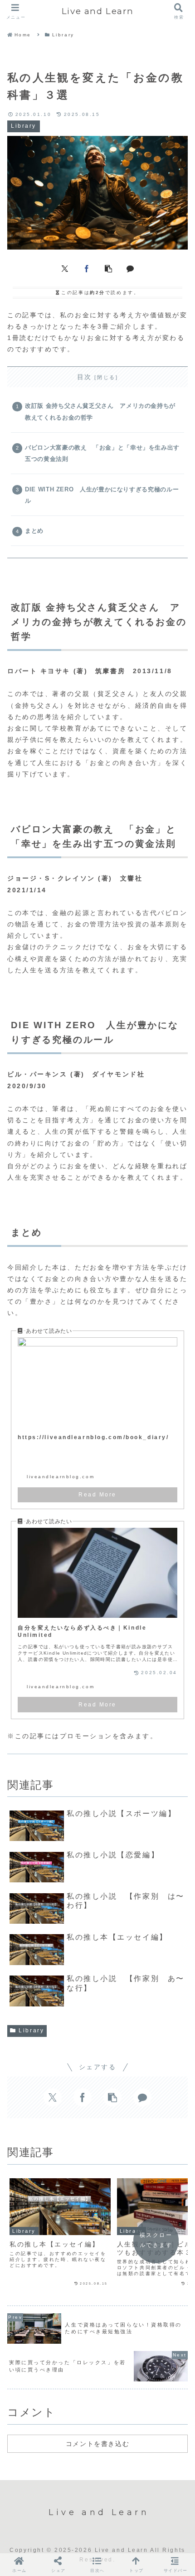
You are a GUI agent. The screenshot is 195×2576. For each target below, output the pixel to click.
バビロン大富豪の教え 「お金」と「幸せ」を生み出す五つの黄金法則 (102, 453)
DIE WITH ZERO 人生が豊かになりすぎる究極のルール (102, 495)
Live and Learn (97, 11)
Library (31, 2031)
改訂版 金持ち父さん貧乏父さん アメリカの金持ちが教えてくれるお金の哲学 (100, 412)
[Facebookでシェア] (87, 268)
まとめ (34, 531)
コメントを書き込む (97, 2444)
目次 (85, 377)
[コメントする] (130, 268)
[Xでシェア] (65, 268)
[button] (108, 268)
